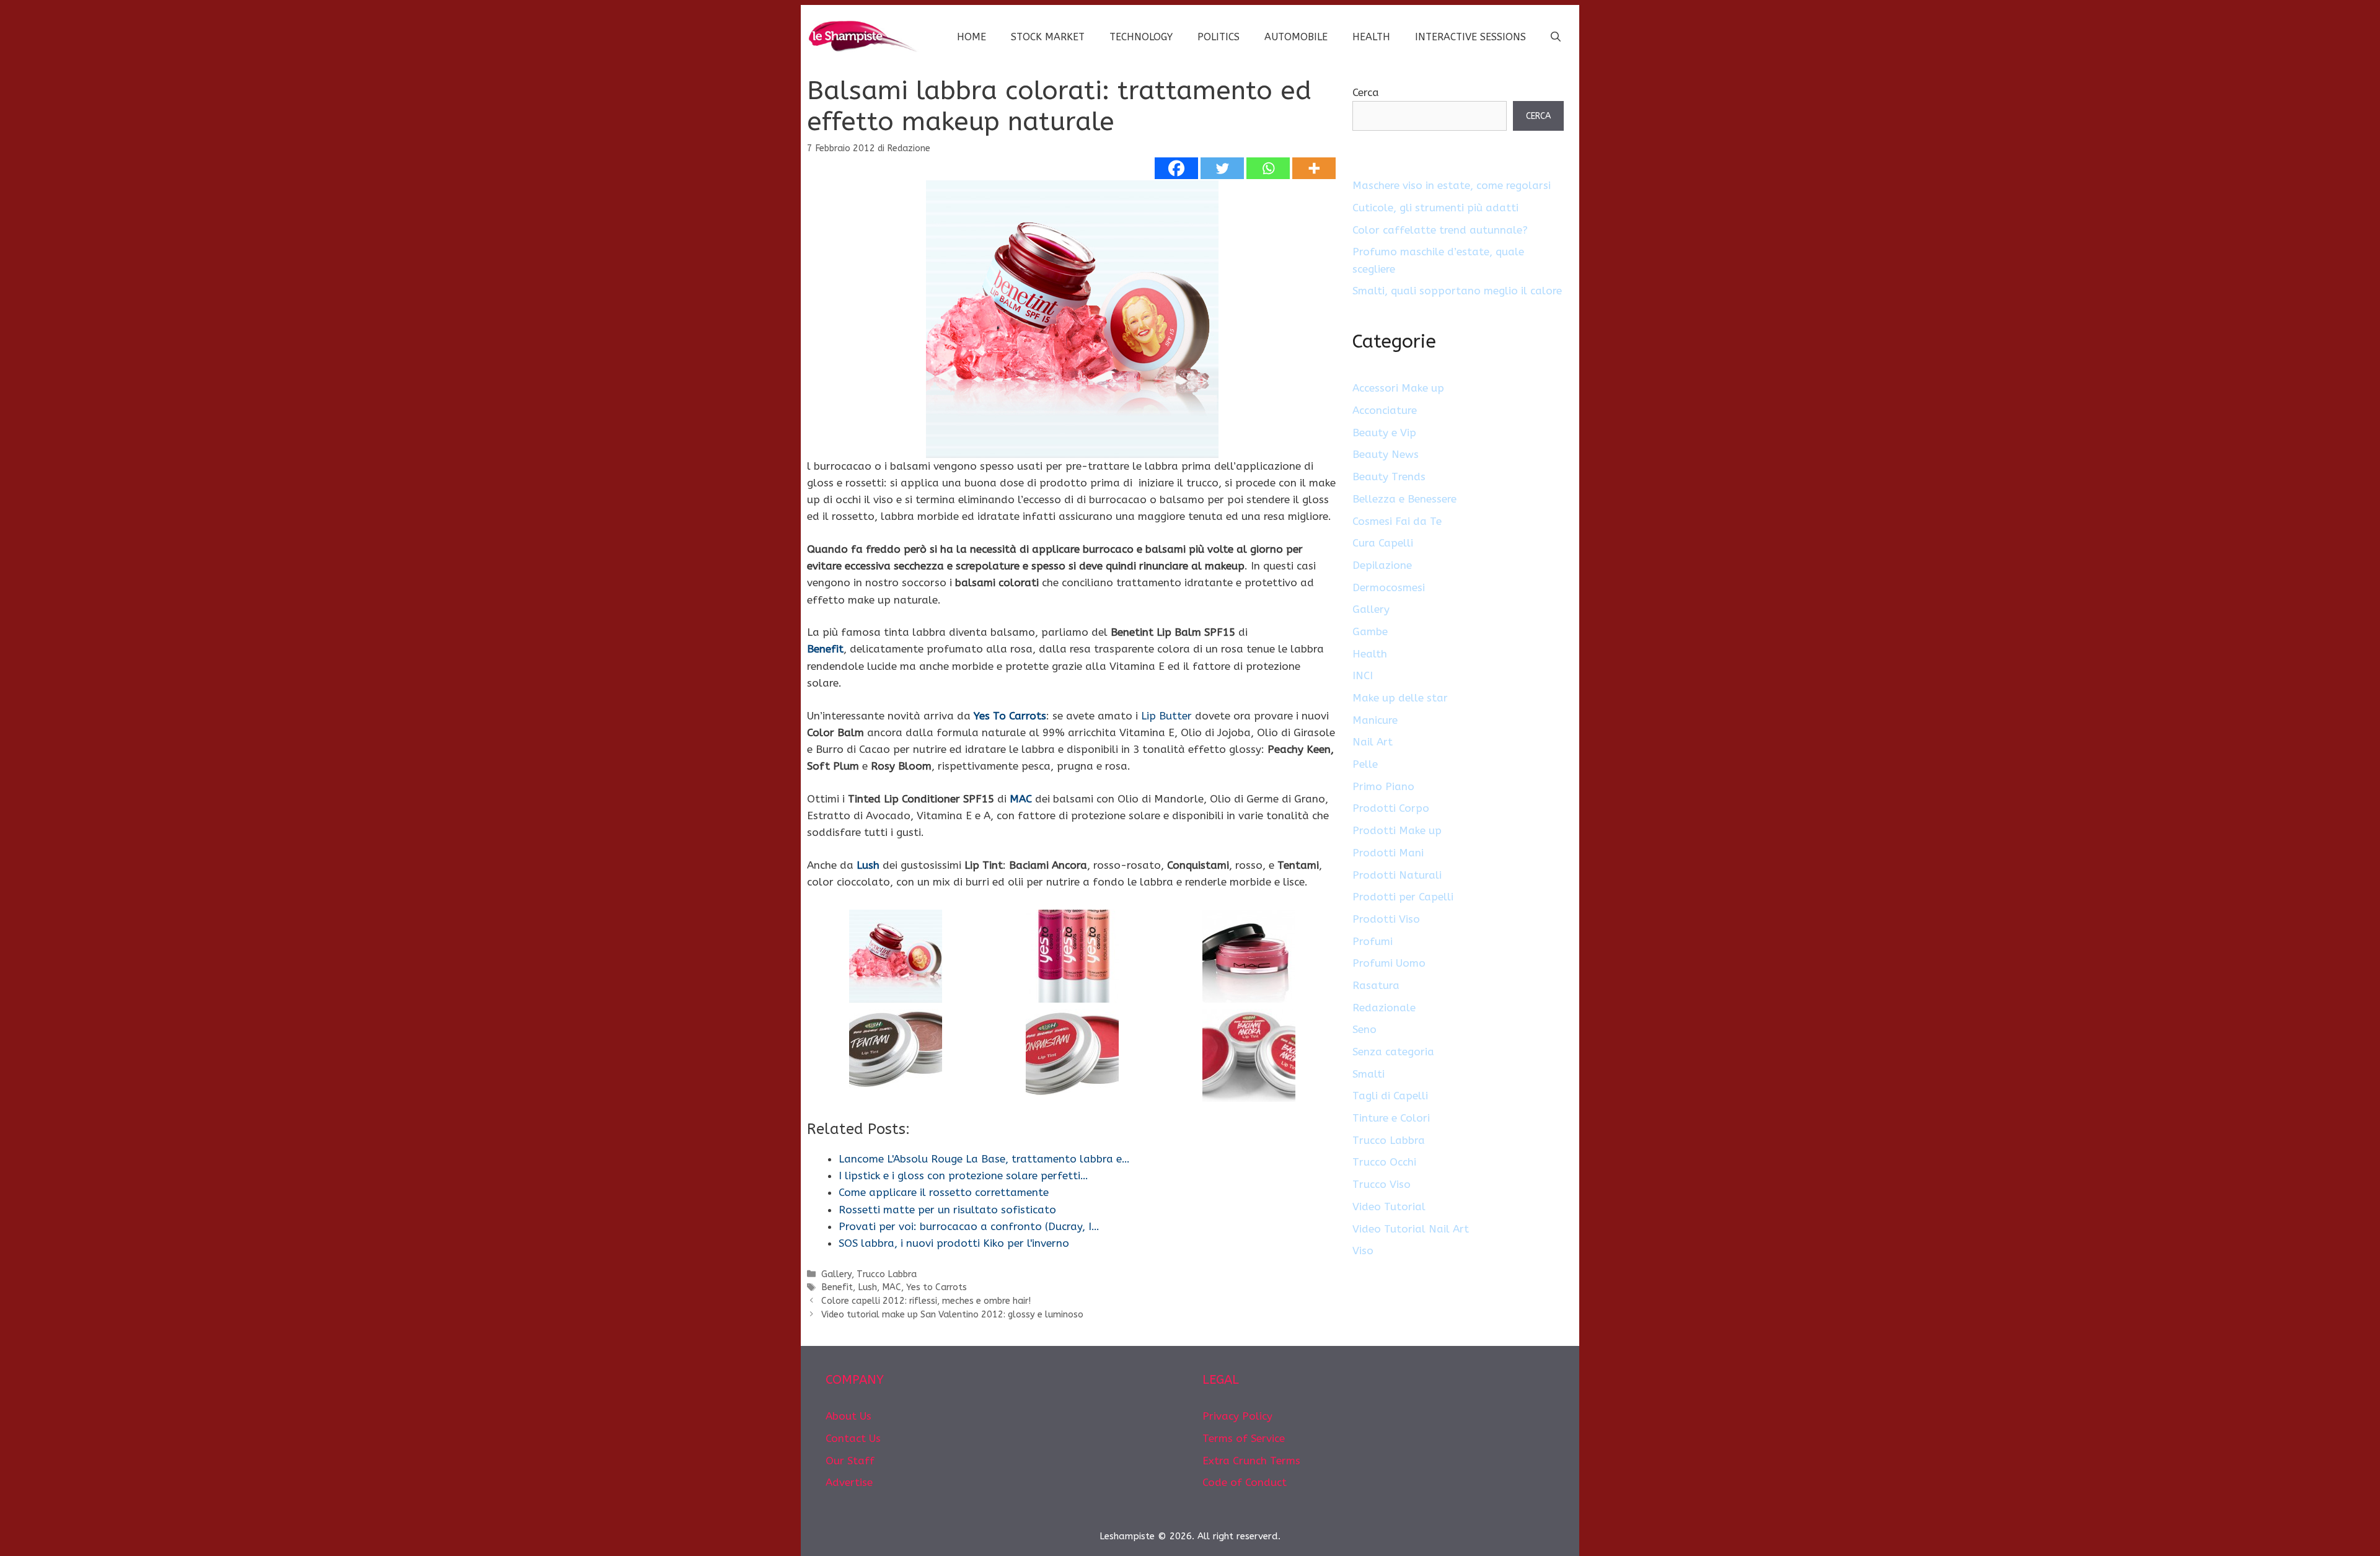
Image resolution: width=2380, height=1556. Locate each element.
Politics (1219, 37)
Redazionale (1384, 1008)
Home (972, 37)
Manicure (1375, 720)
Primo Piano (1383, 786)
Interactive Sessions (1470, 37)
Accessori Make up (1398, 388)
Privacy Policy (1237, 1416)
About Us (848, 1416)
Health (1371, 37)
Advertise (849, 1482)
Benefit (825, 649)
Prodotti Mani (1388, 853)
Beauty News (1386, 454)
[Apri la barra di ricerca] (1556, 37)
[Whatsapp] (1268, 168)
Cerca (1366, 92)
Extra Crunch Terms (1251, 1461)
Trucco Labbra (887, 1274)
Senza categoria (1393, 1052)
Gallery (836, 1274)
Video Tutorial (1389, 1207)
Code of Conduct (1245, 1482)
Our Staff (850, 1461)
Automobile (1296, 37)
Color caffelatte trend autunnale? (1440, 230)
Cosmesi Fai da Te (1397, 521)
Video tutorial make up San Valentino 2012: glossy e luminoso (952, 1315)
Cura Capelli (1383, 543)
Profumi (1373, 941)
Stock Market (1048, 37)
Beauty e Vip (1384, 433)
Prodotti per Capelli (1403, 897)
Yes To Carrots (1010, 716)
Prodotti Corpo (1391, 808)
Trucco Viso (1382, 1184)
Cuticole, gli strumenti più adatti (1435, 208)
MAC (1021, 799)
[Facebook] (1176, 168)
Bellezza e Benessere (1404, 499)
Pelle (1365, 764)
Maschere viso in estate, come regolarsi (1452, 185)
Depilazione (1382, 565)
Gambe (1370, 631)
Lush (868, 865)
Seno (1364, 1029)
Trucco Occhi (1384, 1162)
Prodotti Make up (1397, 830)
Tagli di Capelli (1390, 1096)
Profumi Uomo (1389, 963)
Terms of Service (1244, 1438)
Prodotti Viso (1386, 919)
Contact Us (853, 1438)
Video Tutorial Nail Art (1411, 1229)
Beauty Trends (1389, 477)
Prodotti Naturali (1397, 875)
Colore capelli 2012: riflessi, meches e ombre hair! (926, 1301)
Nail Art (1373, 742)
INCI (1363, 675)
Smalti (1368, 1074)
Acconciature (1385, 410)
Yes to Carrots (937, 1287)
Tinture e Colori (1391, 1118)
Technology (1141, 37)
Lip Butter (1166, 716)
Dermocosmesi (1389, 587)
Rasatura (1376, 985)
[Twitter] (1222, 168)
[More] (1314, 168)
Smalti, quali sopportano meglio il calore (1457, 291)
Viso (1363, 1251)
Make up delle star (1400, 698)
